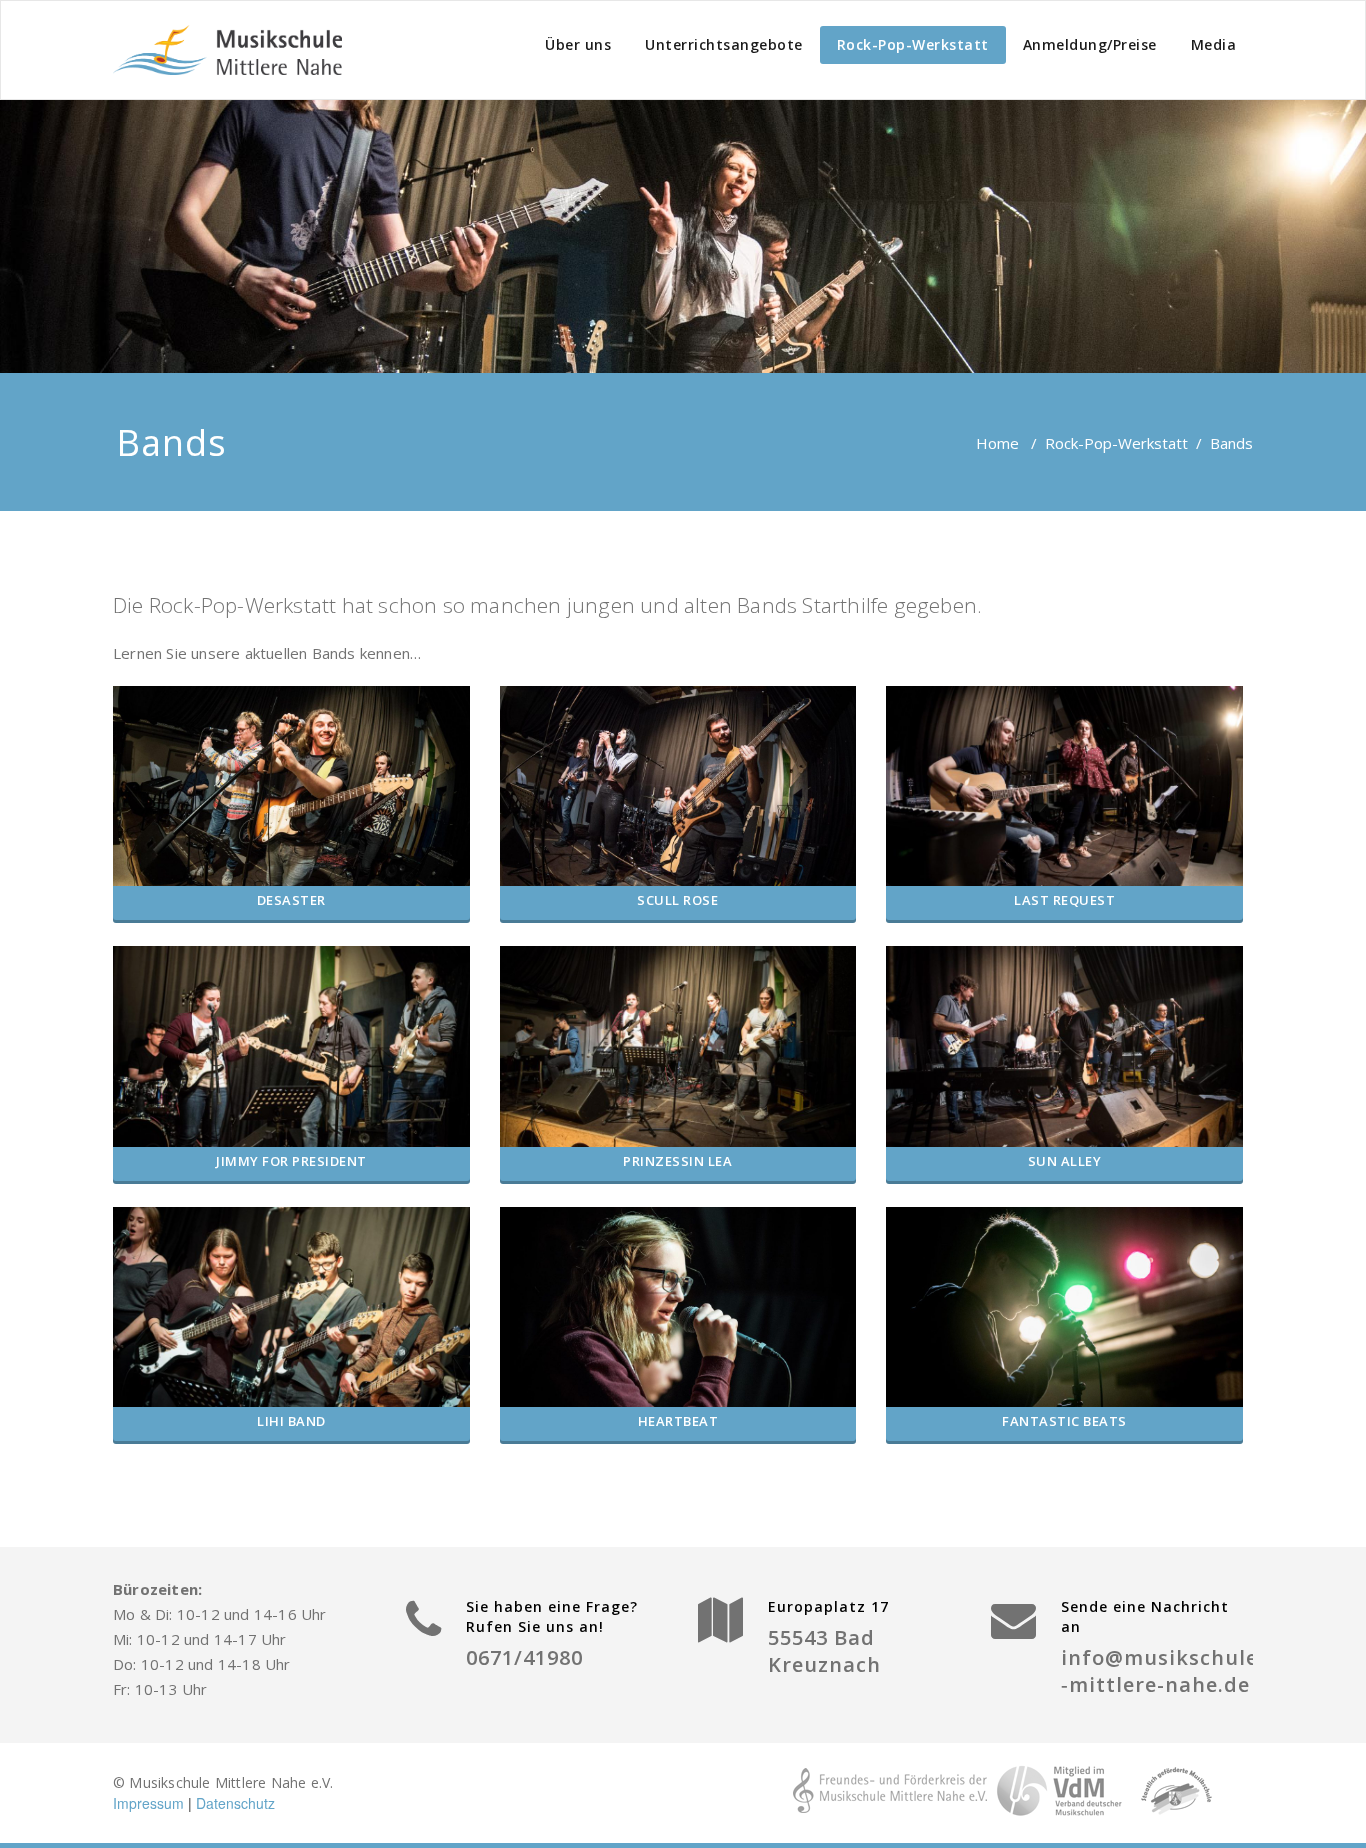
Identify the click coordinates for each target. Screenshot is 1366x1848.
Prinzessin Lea (677, 1161)
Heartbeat (678, 1421)
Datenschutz (235, 1803)
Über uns (578, 44)
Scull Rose (677, 900)
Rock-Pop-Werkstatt (913, 44)
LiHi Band (291, 1421)
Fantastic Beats (1064, 1421)
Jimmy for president (291, 1161)
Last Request (1064, 900)
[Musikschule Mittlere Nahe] (227, 50)
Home (997, 443)
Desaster (291, 900)
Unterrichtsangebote (724, 44)
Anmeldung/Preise (1090, 44)
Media (1214, 44)
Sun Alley (1065, 1161)
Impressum (148, 1803)
